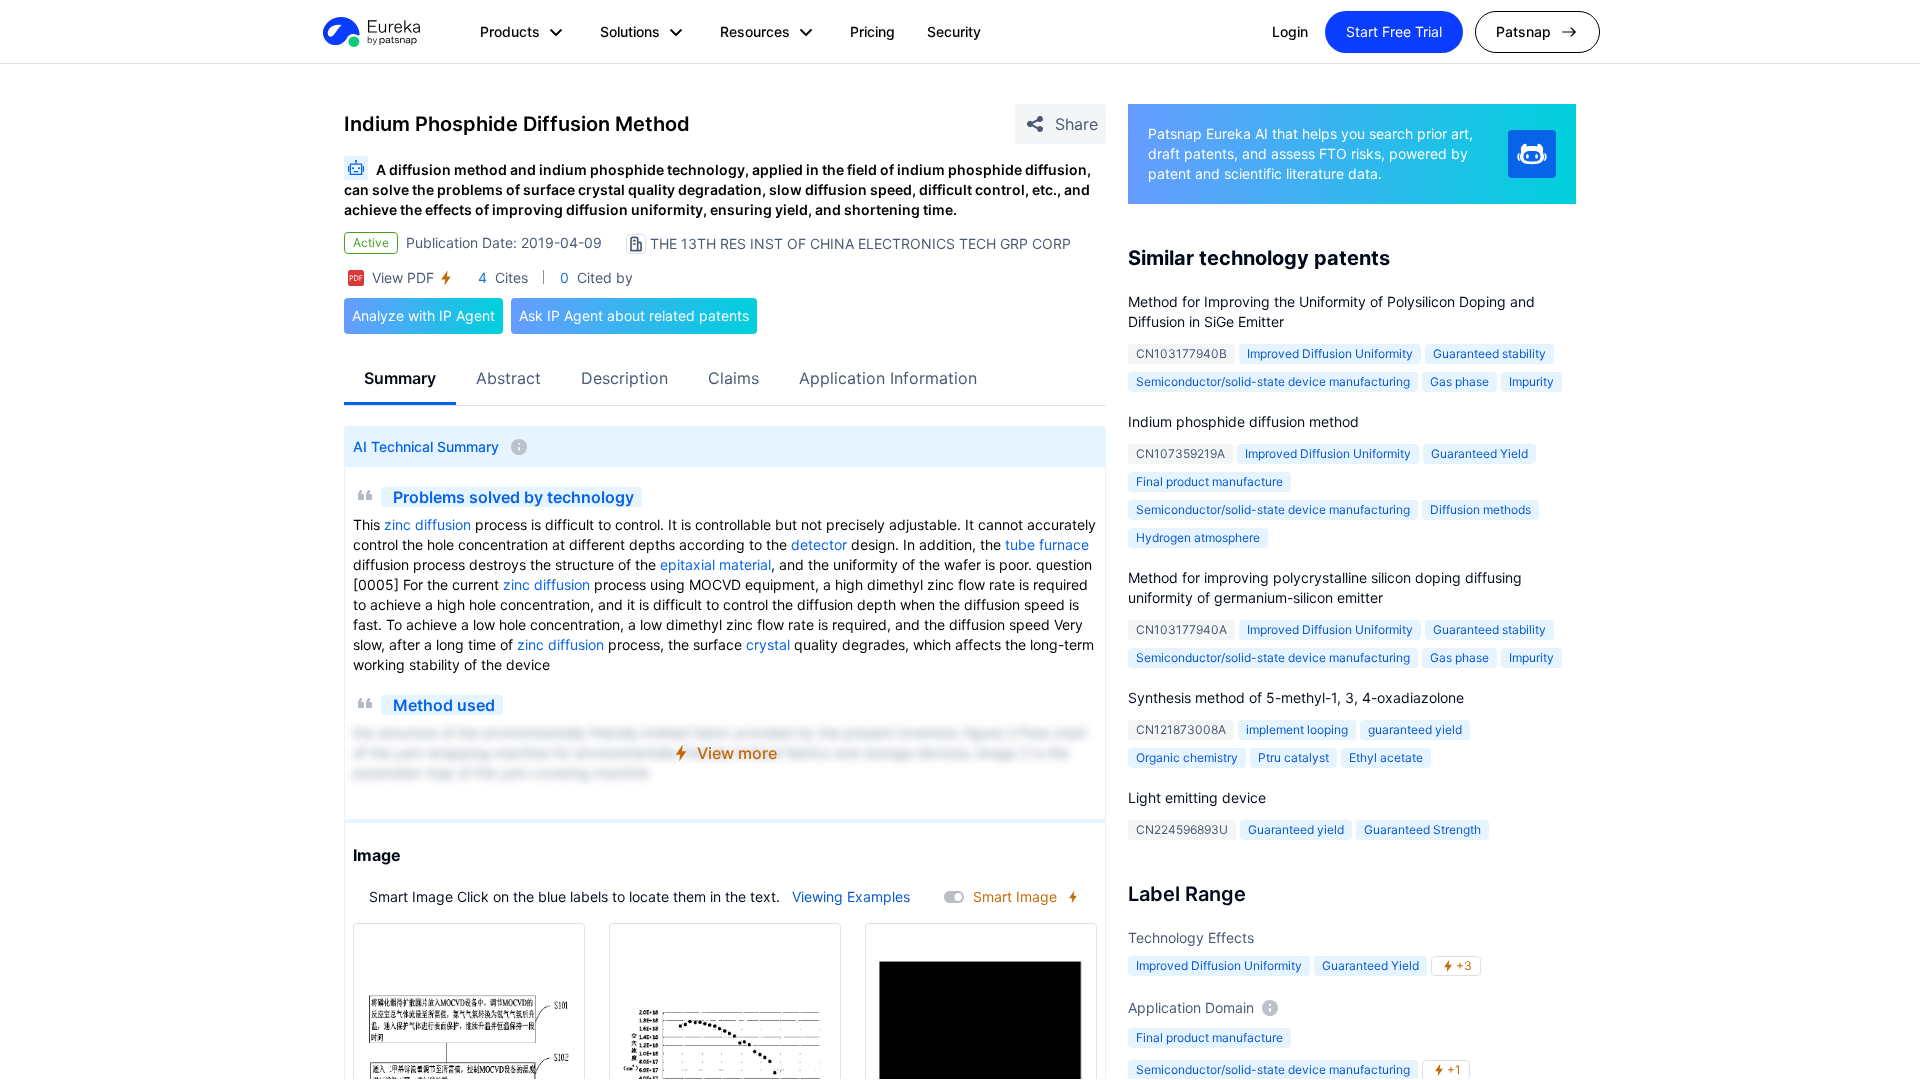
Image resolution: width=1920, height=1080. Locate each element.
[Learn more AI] (1532, 154)
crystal (768, 644)
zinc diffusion (427, 524)
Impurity (1531, 381)
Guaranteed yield (1296, 829)
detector (819, 544)
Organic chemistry (1187, 757)
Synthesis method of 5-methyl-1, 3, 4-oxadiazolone (1296, 697)
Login (1290, 31)
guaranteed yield (1415, 729)
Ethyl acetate (1386, 757)
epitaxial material (715, 564)
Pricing (872, 31)
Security (954, 31)
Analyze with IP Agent (423, 315)
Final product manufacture (1209, 481)
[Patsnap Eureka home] (370, 32)
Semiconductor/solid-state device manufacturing (1273, 381)
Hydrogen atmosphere (1198, 537)
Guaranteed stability (1489, 353)
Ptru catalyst (1293, 757)
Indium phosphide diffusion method (1243, 421)
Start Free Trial (1394, 31)
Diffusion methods (1480, 509)
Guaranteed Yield (1479, 453)
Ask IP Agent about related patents (634, 315)
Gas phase (1459, 381)
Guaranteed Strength (1422, 829)
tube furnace (1047, 544)
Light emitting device (1197, 797)
